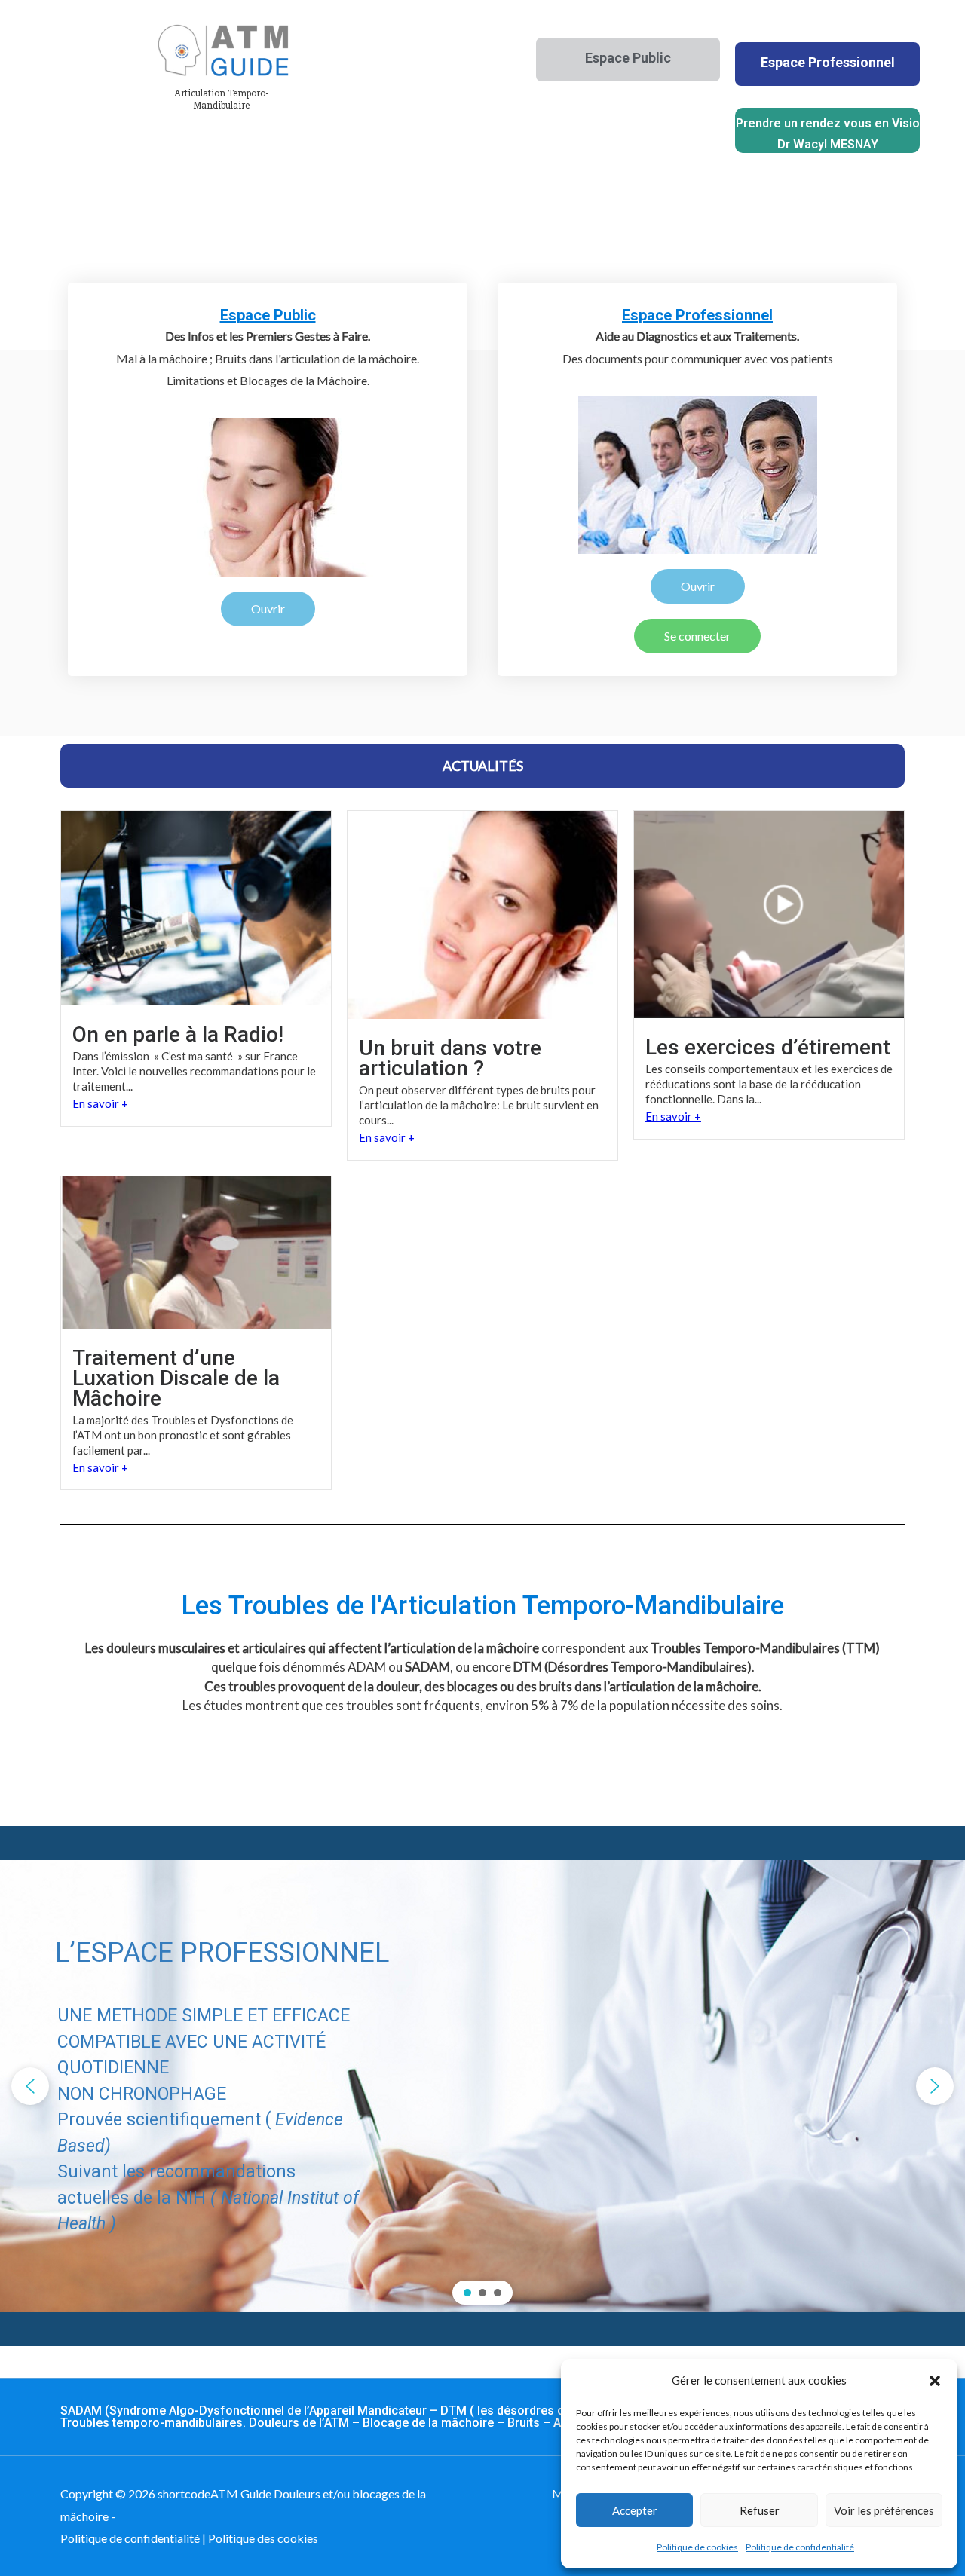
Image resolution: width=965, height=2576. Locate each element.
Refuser (760, 2510)
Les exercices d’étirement (768, 1047)
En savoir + (100, 1103)
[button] (935, 2381)
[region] (482, 2086)
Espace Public (268, 315)
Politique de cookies (697, 2547)
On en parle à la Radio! (178, 1034)
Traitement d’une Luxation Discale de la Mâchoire (176, 1378)
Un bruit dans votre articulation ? (450, 1058)
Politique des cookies (263, 2538)
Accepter (635, 2510)
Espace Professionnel (697, 315)
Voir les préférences (884, 2510)
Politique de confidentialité (800, 2547)
